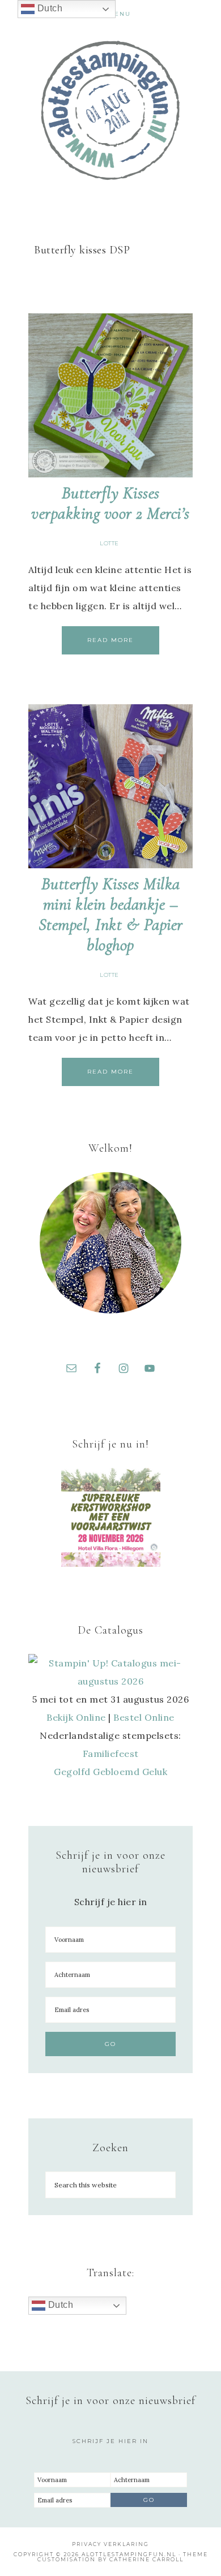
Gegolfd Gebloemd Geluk (110, 1772)
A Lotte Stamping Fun (111, 110)
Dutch (59, 2305)
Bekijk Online (76, 1717)
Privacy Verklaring (110, 2544)
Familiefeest (111, 1754)
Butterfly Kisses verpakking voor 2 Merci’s (110, 503)
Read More (110, 640)
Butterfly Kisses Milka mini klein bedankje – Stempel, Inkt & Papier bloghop (111, 914)
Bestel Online (144, 1717)
